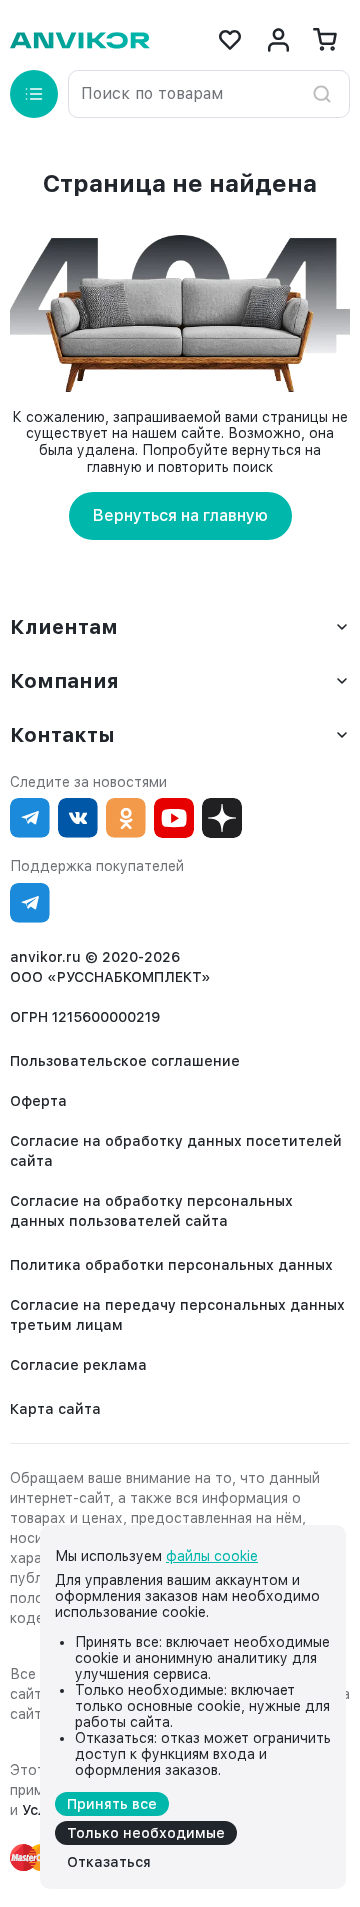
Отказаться (109, 1862)
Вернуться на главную (180, 515)
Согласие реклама (78, 1365)
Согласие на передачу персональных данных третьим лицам (177, 1315)
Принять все (112, 1804)
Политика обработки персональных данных (171, 1265)
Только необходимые (146, 1833)
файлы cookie (212, 1556)
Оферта (38, 1101)
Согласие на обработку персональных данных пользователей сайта (151, 1211)
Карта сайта (55, 1409)
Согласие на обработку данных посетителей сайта (176, 1151)
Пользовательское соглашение (125, 1061)
